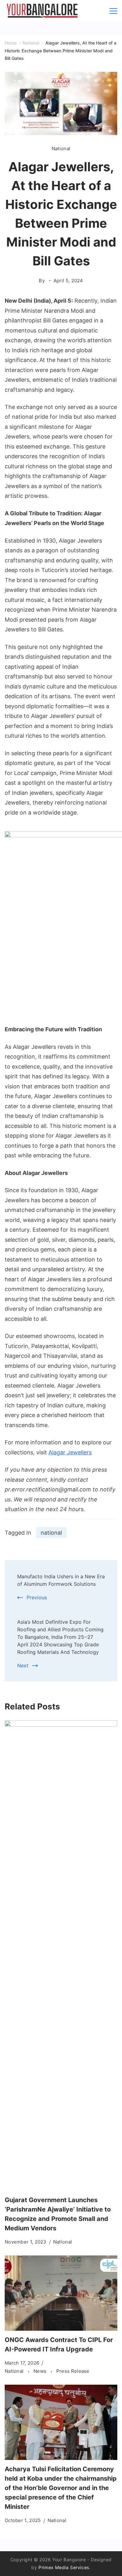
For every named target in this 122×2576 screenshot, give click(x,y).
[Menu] (113, 11)
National (61, 149)
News (41, 2371)
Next (23, 1665)
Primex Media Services (64, 2567)
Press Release (73, 2371)
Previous (37, 1597)
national (51, 1533)
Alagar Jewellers (70, 1452)
